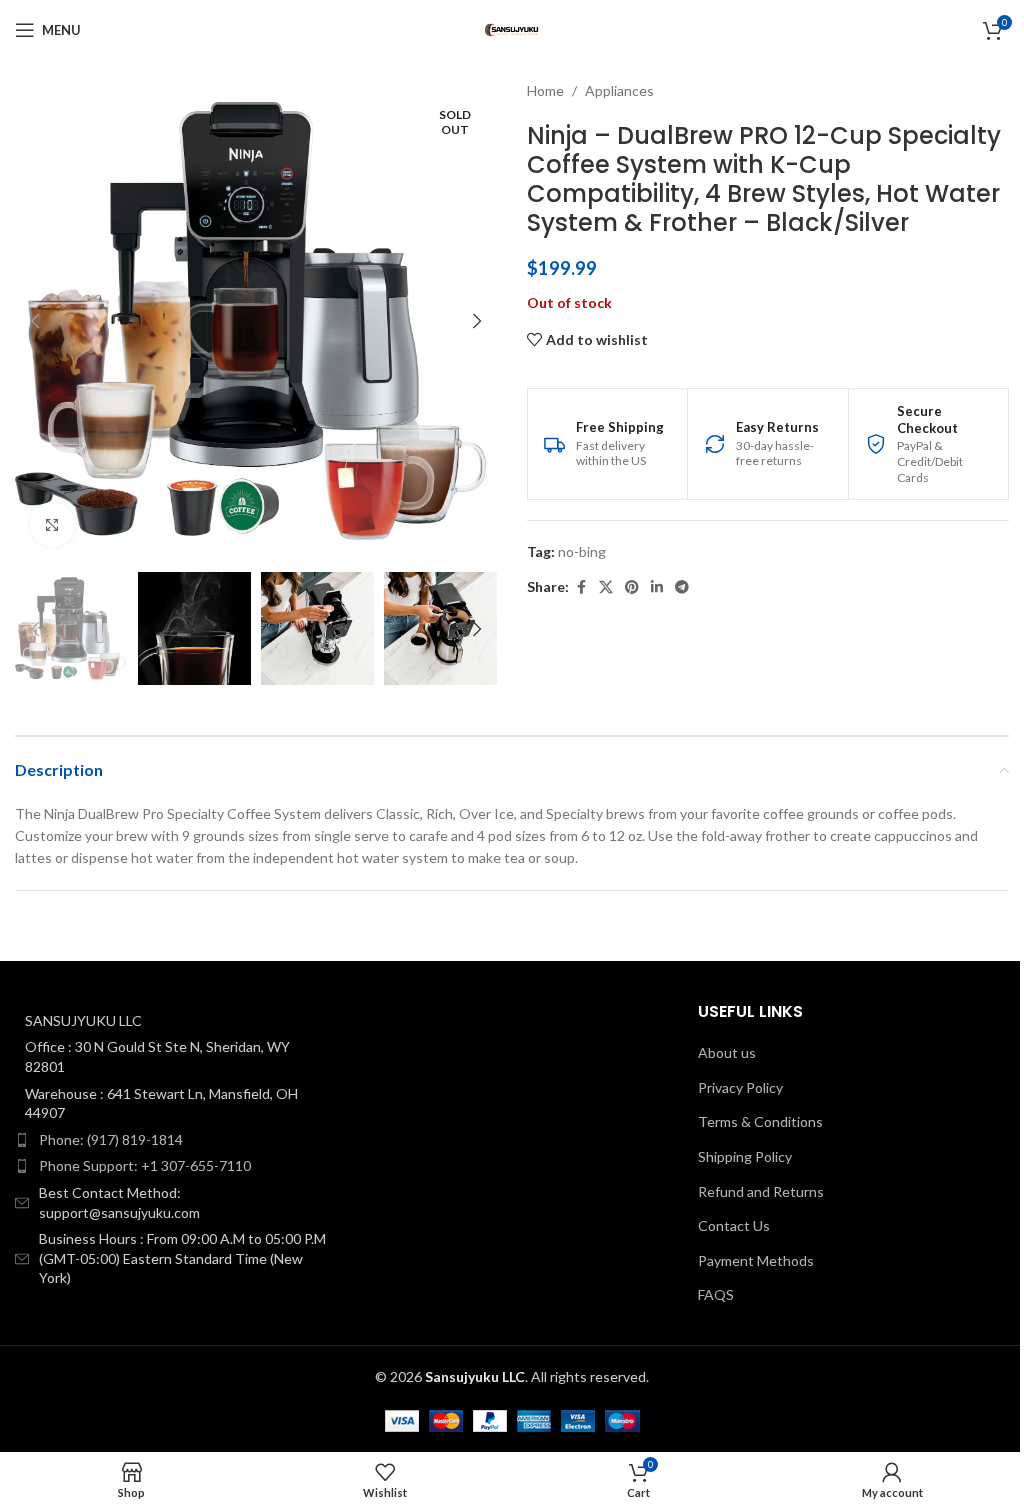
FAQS (716, 1294)
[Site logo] (512, 28)
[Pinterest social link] (632, 587)
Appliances (619, 90)
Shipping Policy (745, 1156)
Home (545, 90)
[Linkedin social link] (657, 587)
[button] (35, 321)
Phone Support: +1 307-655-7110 (145, 1165)
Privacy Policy (740, 1087)
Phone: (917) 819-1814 (111, 1139)
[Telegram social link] (682, 587)
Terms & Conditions (760, 1121)
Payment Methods (756, 1260)
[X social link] (606, 587)
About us (727, 1052)
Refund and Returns (761, 1191)
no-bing (582, 551)
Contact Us (734, 1225)
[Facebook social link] (581, 587)
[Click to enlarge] (52, 524)
